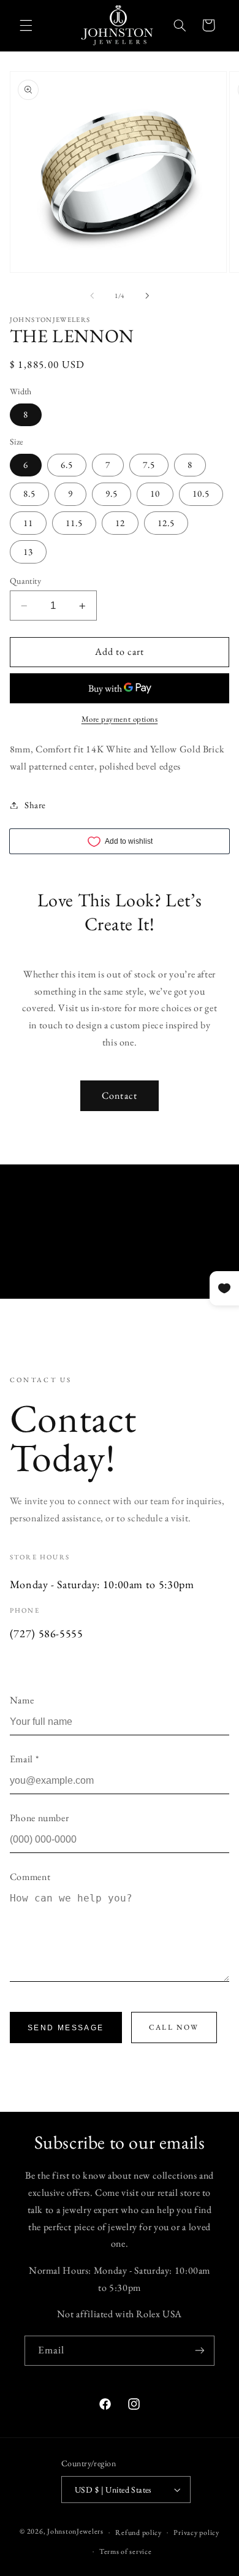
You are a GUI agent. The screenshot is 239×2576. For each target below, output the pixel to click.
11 (28, 523)
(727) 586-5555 (47, 1633)
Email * (24, 1759)
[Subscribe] (200, 2351)
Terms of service (126, 2551)
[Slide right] (147, 296)
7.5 (149, 464)
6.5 (67, 464)
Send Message (66, 2028)
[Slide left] (92, 296)
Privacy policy (196, 2532)
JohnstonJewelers (75, 2532)
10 (155, 493)
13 (28, 552)
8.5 (29, 493)
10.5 (201, 493)
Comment (30, 1877)
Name (22, 1700)
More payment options (120, 719)
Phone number (40, 1818)
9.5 (112, 493)
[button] (26, 25)
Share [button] (35, 805)
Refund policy (138, 2532)
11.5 (74, 523)
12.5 (166, 523)
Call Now (174, 2027)
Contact (119, 1095)
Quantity (25, 581)
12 (120, 523)
